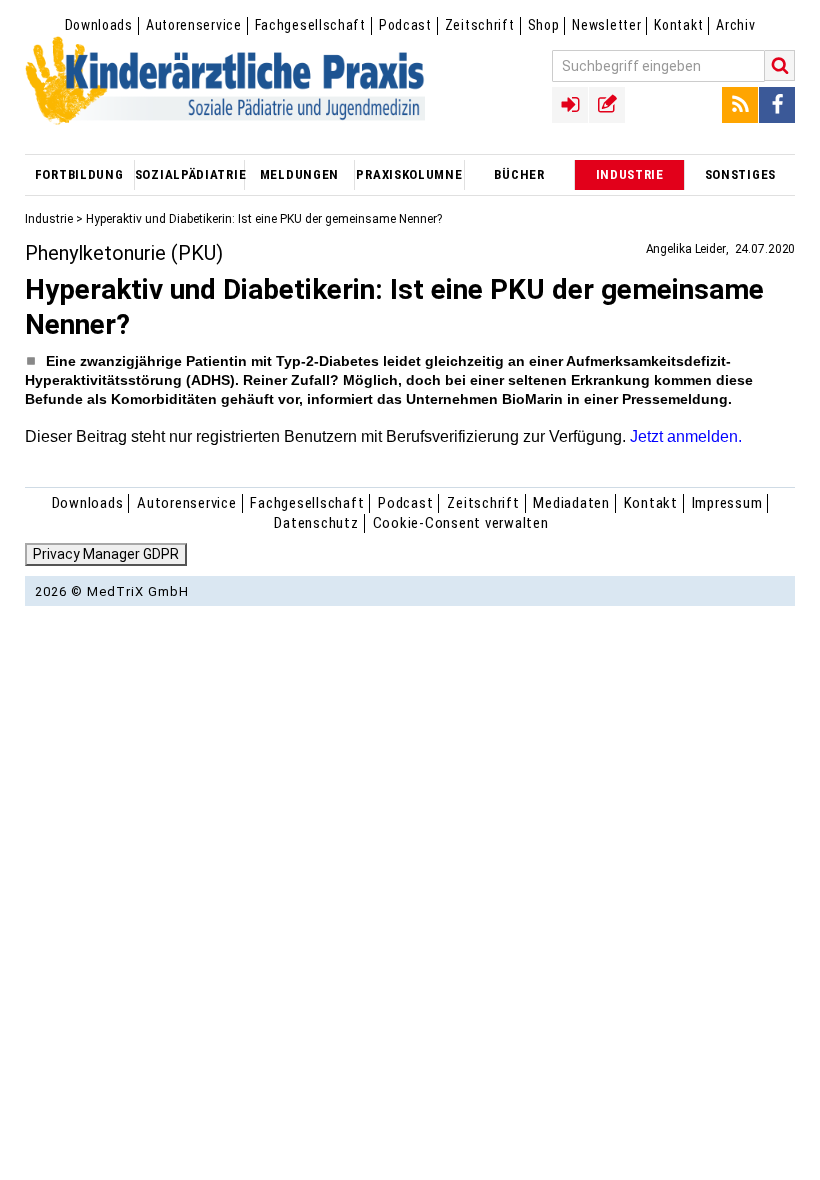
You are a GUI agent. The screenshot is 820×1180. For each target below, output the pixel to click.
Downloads (99, 25)
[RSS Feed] (740, 105)
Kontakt (678, 25)
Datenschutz (316, 523)
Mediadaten (571, 503)
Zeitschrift (480, 25)
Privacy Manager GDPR (106, 554)
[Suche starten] (780, 65)
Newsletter (606, 25)
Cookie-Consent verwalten (461, 523)
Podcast (405, 25)
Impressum (727, 503)
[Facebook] (777, 105)
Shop (544, 25)
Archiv (735, 25)
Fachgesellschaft (310, 25)
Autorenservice (194, 25)
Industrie (49, 219)
